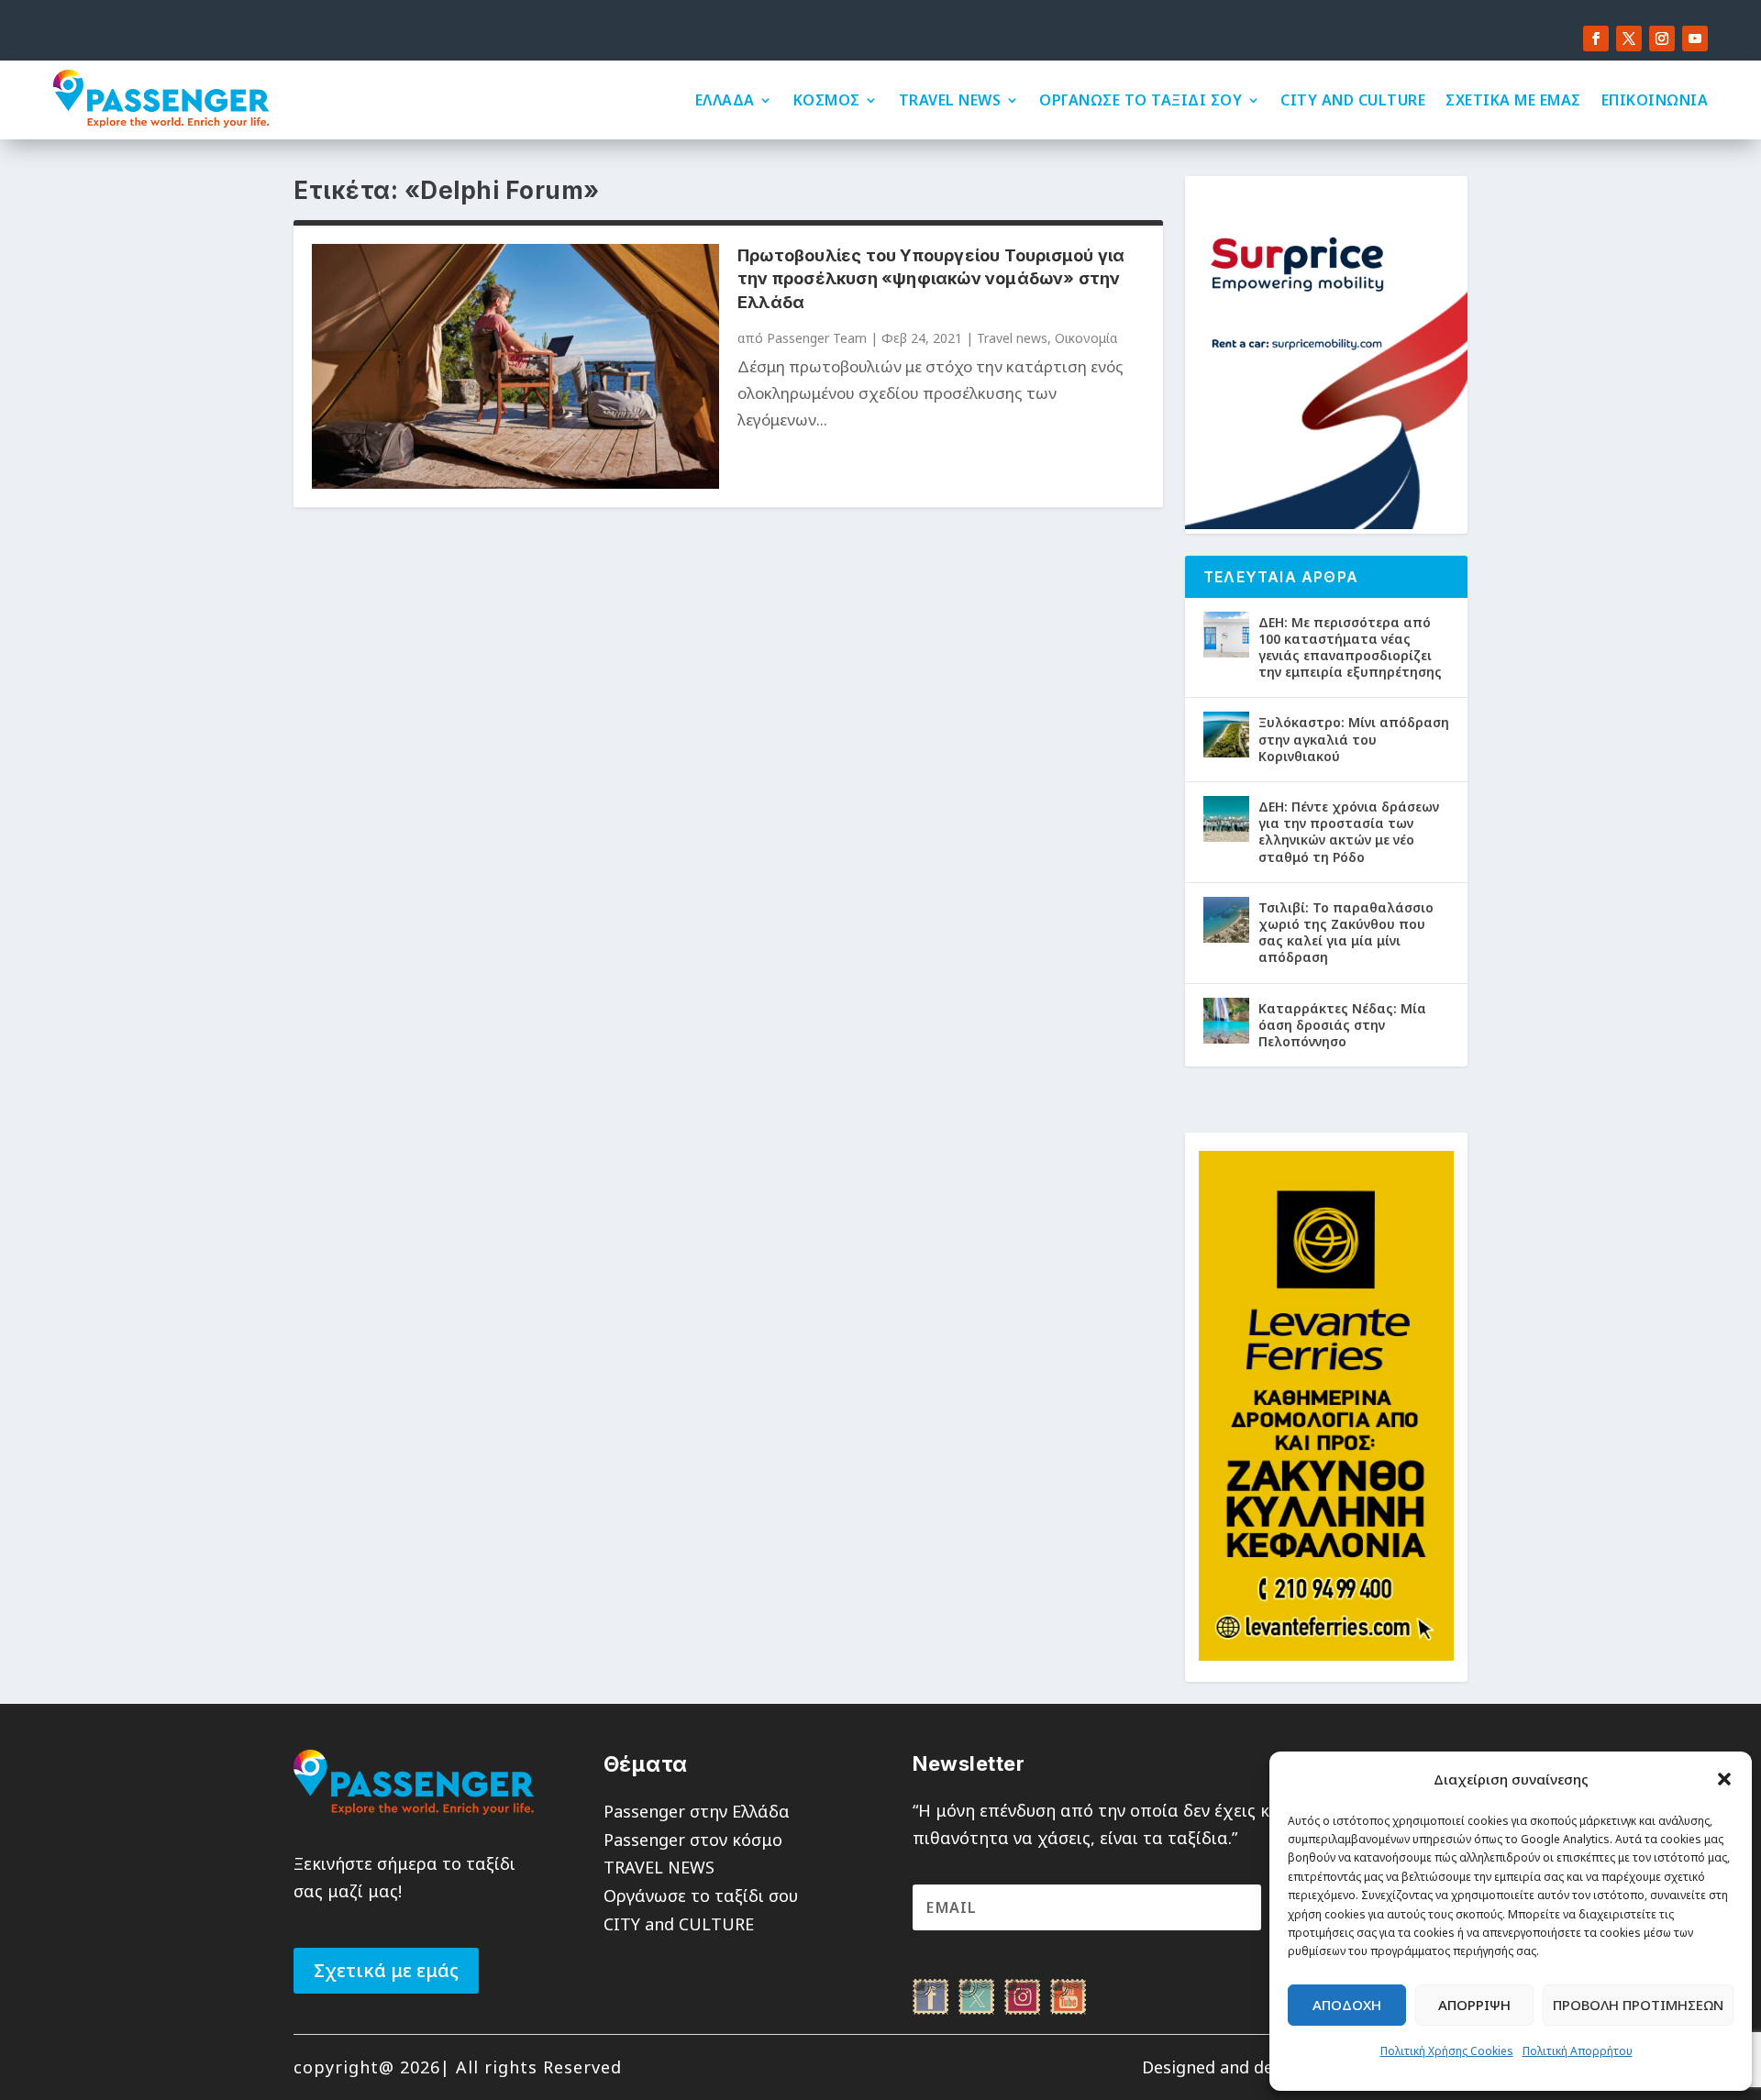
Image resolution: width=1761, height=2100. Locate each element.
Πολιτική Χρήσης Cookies (1447, 2051)
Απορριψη (1474, 2005)
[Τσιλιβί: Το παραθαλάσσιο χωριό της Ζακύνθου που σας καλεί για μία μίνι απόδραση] (1226, 920)
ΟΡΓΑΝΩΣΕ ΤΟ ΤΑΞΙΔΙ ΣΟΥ (1141, 100)
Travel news (1012, 338)
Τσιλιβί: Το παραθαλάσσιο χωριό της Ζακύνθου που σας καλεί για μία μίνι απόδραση (1346, 933)
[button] (1724, 1779)
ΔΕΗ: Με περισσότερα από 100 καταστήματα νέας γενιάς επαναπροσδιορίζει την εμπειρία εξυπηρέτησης (1350, 647)
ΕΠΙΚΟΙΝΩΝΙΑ (1655, 100)
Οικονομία (1086, 338)
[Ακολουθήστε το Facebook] (1596, 39)
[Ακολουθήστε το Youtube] (1695, 39)
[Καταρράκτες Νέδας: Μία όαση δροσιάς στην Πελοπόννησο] (1226, 1021)
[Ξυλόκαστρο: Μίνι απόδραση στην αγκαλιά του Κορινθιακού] (1226, 735)
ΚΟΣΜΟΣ (827, 100)
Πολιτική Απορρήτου (1578, 2051)
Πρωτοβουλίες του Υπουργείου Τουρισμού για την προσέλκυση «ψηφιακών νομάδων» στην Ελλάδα (931, 278)
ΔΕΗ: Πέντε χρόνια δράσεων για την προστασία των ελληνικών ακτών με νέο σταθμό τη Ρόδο (1349, 832)
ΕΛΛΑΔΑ (725, 100)
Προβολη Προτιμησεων (1638, 2005)
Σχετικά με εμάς (386, 1970)
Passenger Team (817, 338)
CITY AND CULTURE (1353, 100)
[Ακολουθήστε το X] (1629, 39)
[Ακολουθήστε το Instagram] (1662, 39)
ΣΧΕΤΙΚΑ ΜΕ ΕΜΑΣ (1513, 100)
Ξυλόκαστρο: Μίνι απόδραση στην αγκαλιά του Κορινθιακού (1354, 739)
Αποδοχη (1347, 2005)
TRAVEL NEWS (950, 100)
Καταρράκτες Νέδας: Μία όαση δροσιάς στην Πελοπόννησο (1342, 1025)
